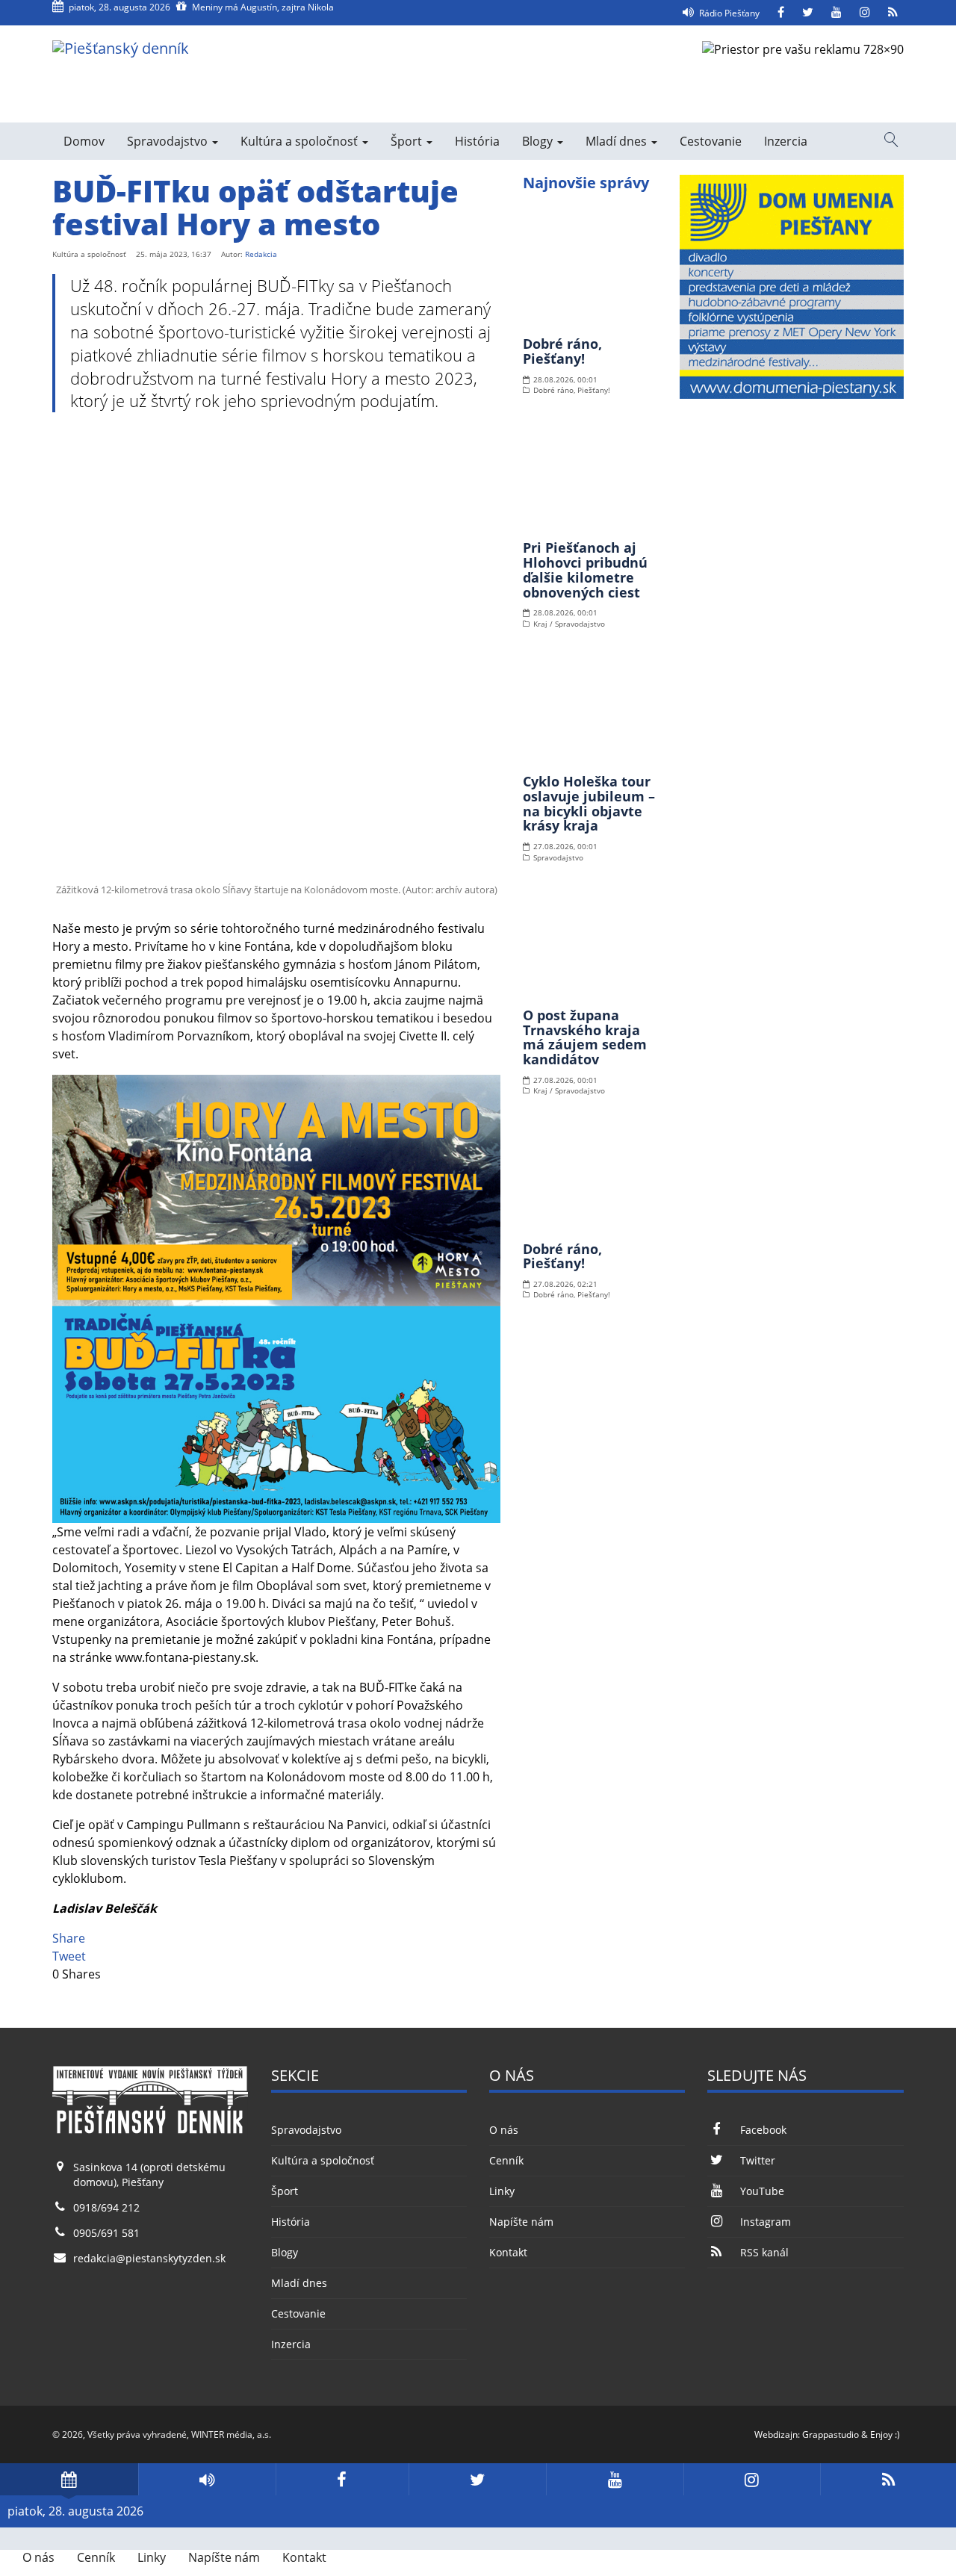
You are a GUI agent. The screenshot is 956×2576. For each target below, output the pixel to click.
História (477, 141)
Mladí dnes (618, 141)
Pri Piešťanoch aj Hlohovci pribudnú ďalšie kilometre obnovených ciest (585, 569)
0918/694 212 (106, 2207)
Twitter (757, 2160)
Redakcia (261, 254)
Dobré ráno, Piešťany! (562, 351)
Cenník (506, 2160)
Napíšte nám (521, 2222)
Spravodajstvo (169, 141)
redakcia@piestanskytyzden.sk (149, 2258)
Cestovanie (711, 141)
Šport (408, 141)
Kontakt (508, 2252)
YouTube (762, 2191)
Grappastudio (831, 2434)
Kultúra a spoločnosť (301, 141)
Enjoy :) (885, 2434)
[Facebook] (781, 13)
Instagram (765, 2222)
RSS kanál (764, 2252)
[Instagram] (865, 13)
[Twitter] (808, 13)
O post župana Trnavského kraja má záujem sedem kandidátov (585, 1037)
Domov (84, 141)
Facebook (763, 2130)
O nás (504, 2130)
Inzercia (786, 141)
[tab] (69, 2479)
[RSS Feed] (893, 13)
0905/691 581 (106, 2233)
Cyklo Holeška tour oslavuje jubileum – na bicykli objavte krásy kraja (589, 803)
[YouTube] (836, 13)
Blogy (539, 141)
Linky (502, 2191)
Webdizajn (776, 2434)
